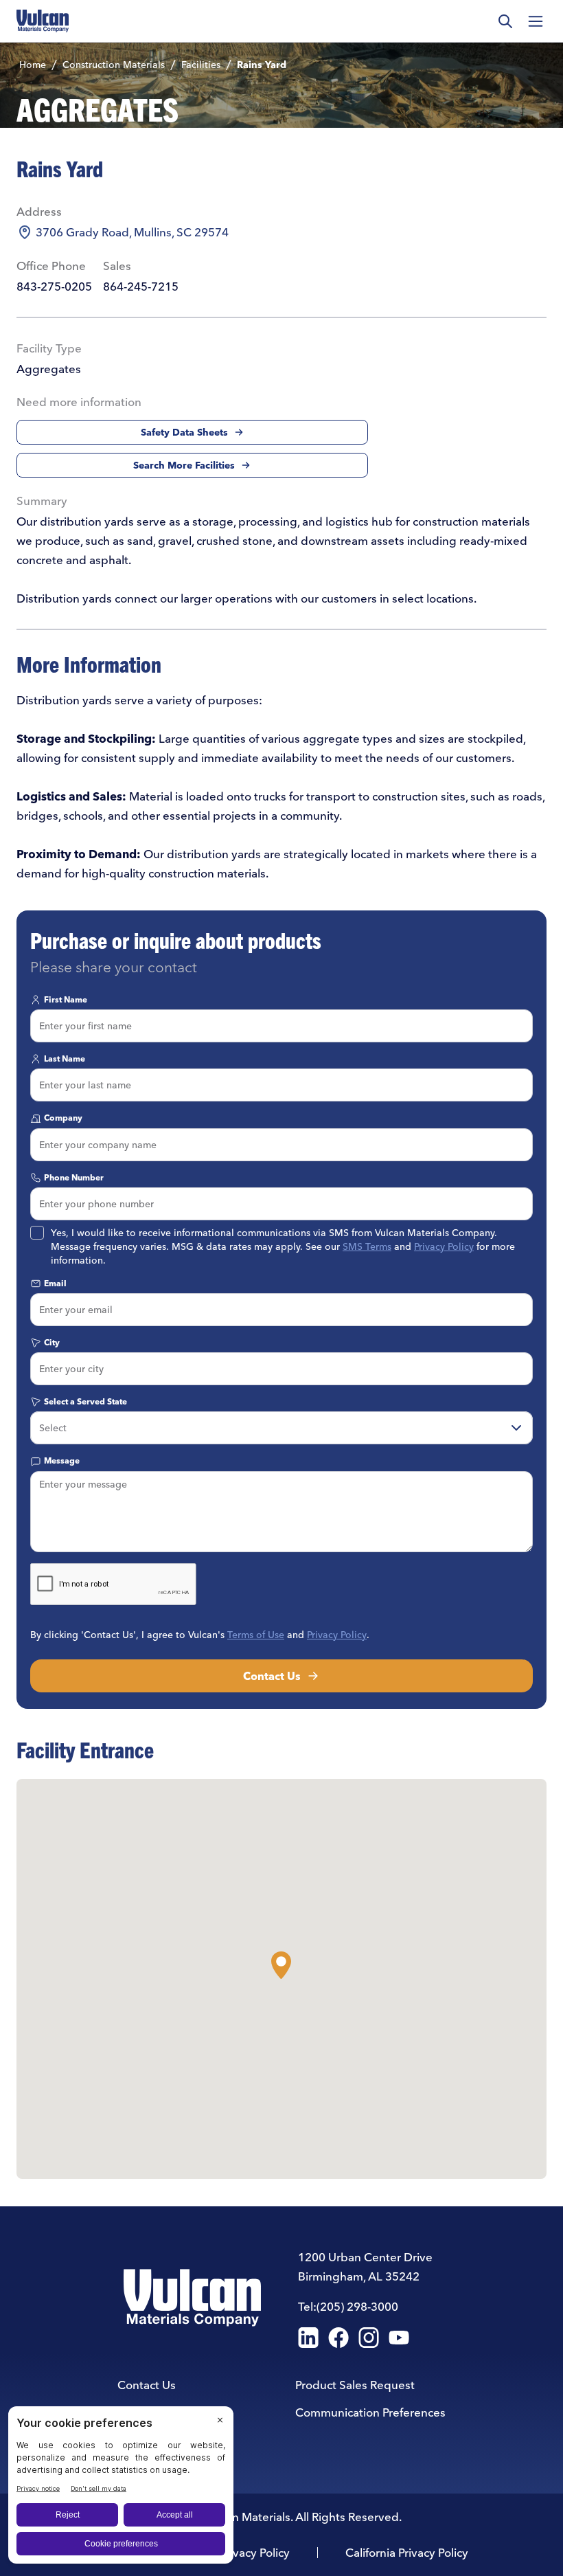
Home (33, 65)
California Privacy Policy (407, 2552)
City (52, 1342)
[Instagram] (369, 2338)
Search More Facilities (184, 465)
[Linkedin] (308, 2338)
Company (63, 1118)
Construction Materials (114, 65)
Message (62, 1460)
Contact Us (272, 1676)
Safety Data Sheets (184, 432)
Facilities (201, 65)
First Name (66, 999)
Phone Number (74, 1177)
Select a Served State (85, 1401)
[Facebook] (338, 2338)
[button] (281, 1965)
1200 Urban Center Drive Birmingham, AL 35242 (365, 2266)
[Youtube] (399, 2338)
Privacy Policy (444, 1246)
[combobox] (281, 1428)
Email (55, 1283)
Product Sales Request (355, 2385)
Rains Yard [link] (262, 65)
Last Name (65, 1059)
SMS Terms (367, 1246)
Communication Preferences (370, 2412)
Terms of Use (256, 1635)
